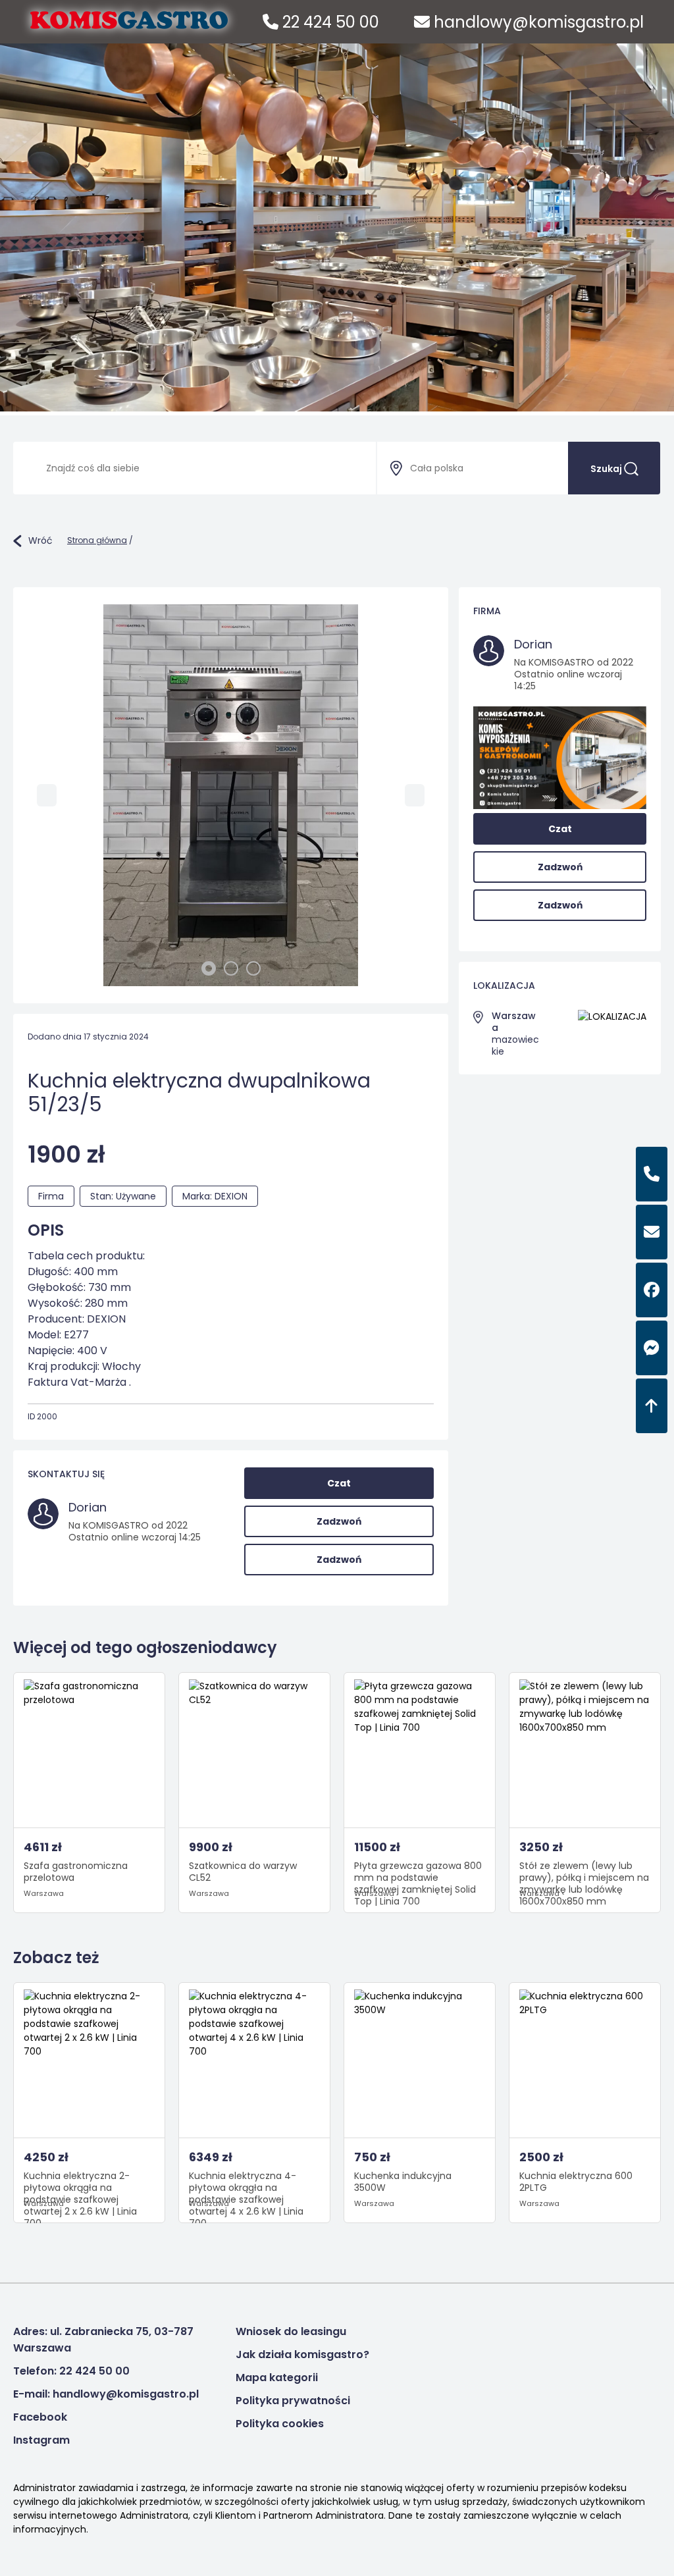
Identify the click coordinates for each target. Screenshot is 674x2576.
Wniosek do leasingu (291, 2331)
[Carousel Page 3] (253, 968)
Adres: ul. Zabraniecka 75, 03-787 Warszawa (103, 2340)
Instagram (41, 2440)
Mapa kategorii (277, 2378)
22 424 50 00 (329, 22)
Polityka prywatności (293, 2401)
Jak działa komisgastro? (302, 2354)
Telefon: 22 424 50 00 (71, 2371)
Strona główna (97, 540)
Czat (339, 1483)
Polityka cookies (280, 2424)
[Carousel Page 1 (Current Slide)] (209, 968)
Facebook (40, 2417)
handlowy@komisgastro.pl (537, 22)
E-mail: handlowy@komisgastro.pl (106, 2394)
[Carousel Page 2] (231, 968)
